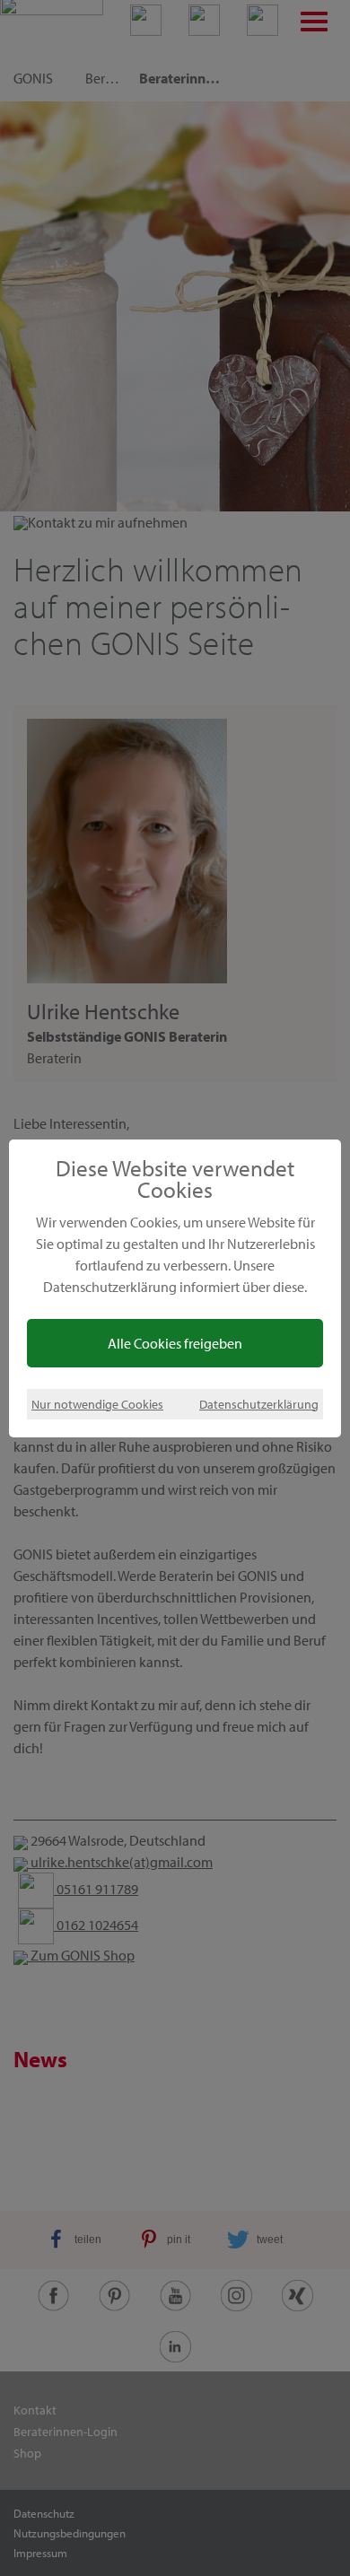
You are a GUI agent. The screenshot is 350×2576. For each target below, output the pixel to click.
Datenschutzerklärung (259, 1404)
